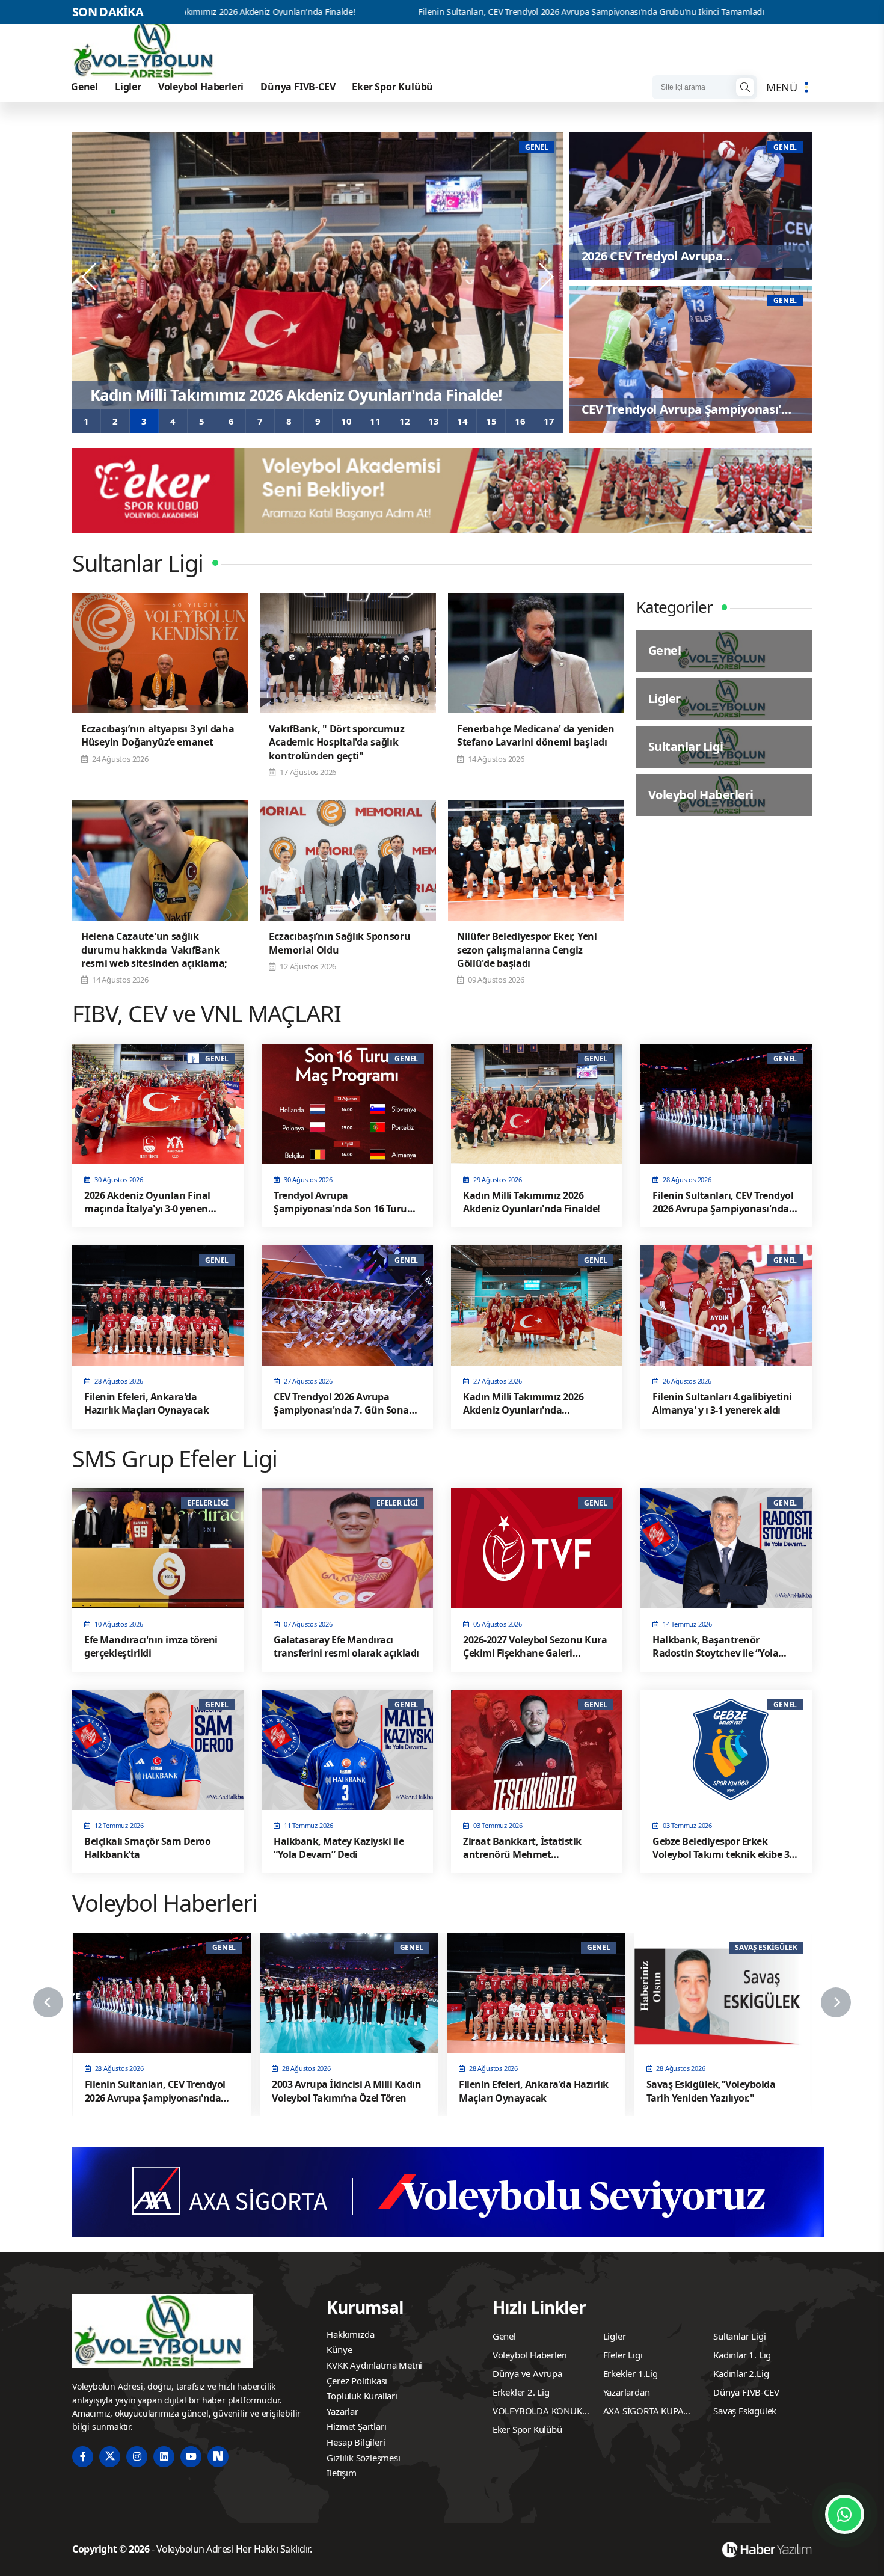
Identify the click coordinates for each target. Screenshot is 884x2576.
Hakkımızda (350, 2334)
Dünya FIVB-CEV (298, 87)
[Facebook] (83, 2457)
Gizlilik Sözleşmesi (363, 2458)
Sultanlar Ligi (739, 2336)
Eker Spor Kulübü (392, 87)
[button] (87, 421)
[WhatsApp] (845, 2514)
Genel (84, 87)
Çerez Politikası (357, 2381)
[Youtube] (191, 2457)
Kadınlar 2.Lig (741, 2373)
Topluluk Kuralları (362, 2396)
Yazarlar (342, 2411)
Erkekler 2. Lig (521, 2392)
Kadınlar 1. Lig (742, 2355)
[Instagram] (137, 2457)
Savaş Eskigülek (745, 2411)
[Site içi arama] (745, 87)
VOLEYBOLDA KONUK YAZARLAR (537, 2412)
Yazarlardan (627, 2392)
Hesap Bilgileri (356, 2442)
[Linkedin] (164, 2457)
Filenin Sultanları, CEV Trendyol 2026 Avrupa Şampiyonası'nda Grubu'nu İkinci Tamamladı (416, 12)
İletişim (341, 2473)
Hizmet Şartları (356, 2426)
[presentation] (90, 277)
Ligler (128, 87)
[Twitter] (110, 2457)
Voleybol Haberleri (201, 87)
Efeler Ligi (623, 2355)
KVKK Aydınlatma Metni (374, 2365)
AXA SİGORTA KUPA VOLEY (643, 2412)
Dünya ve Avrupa (527, 2373)
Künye (339, 2349)
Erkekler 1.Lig (631, 2373)
